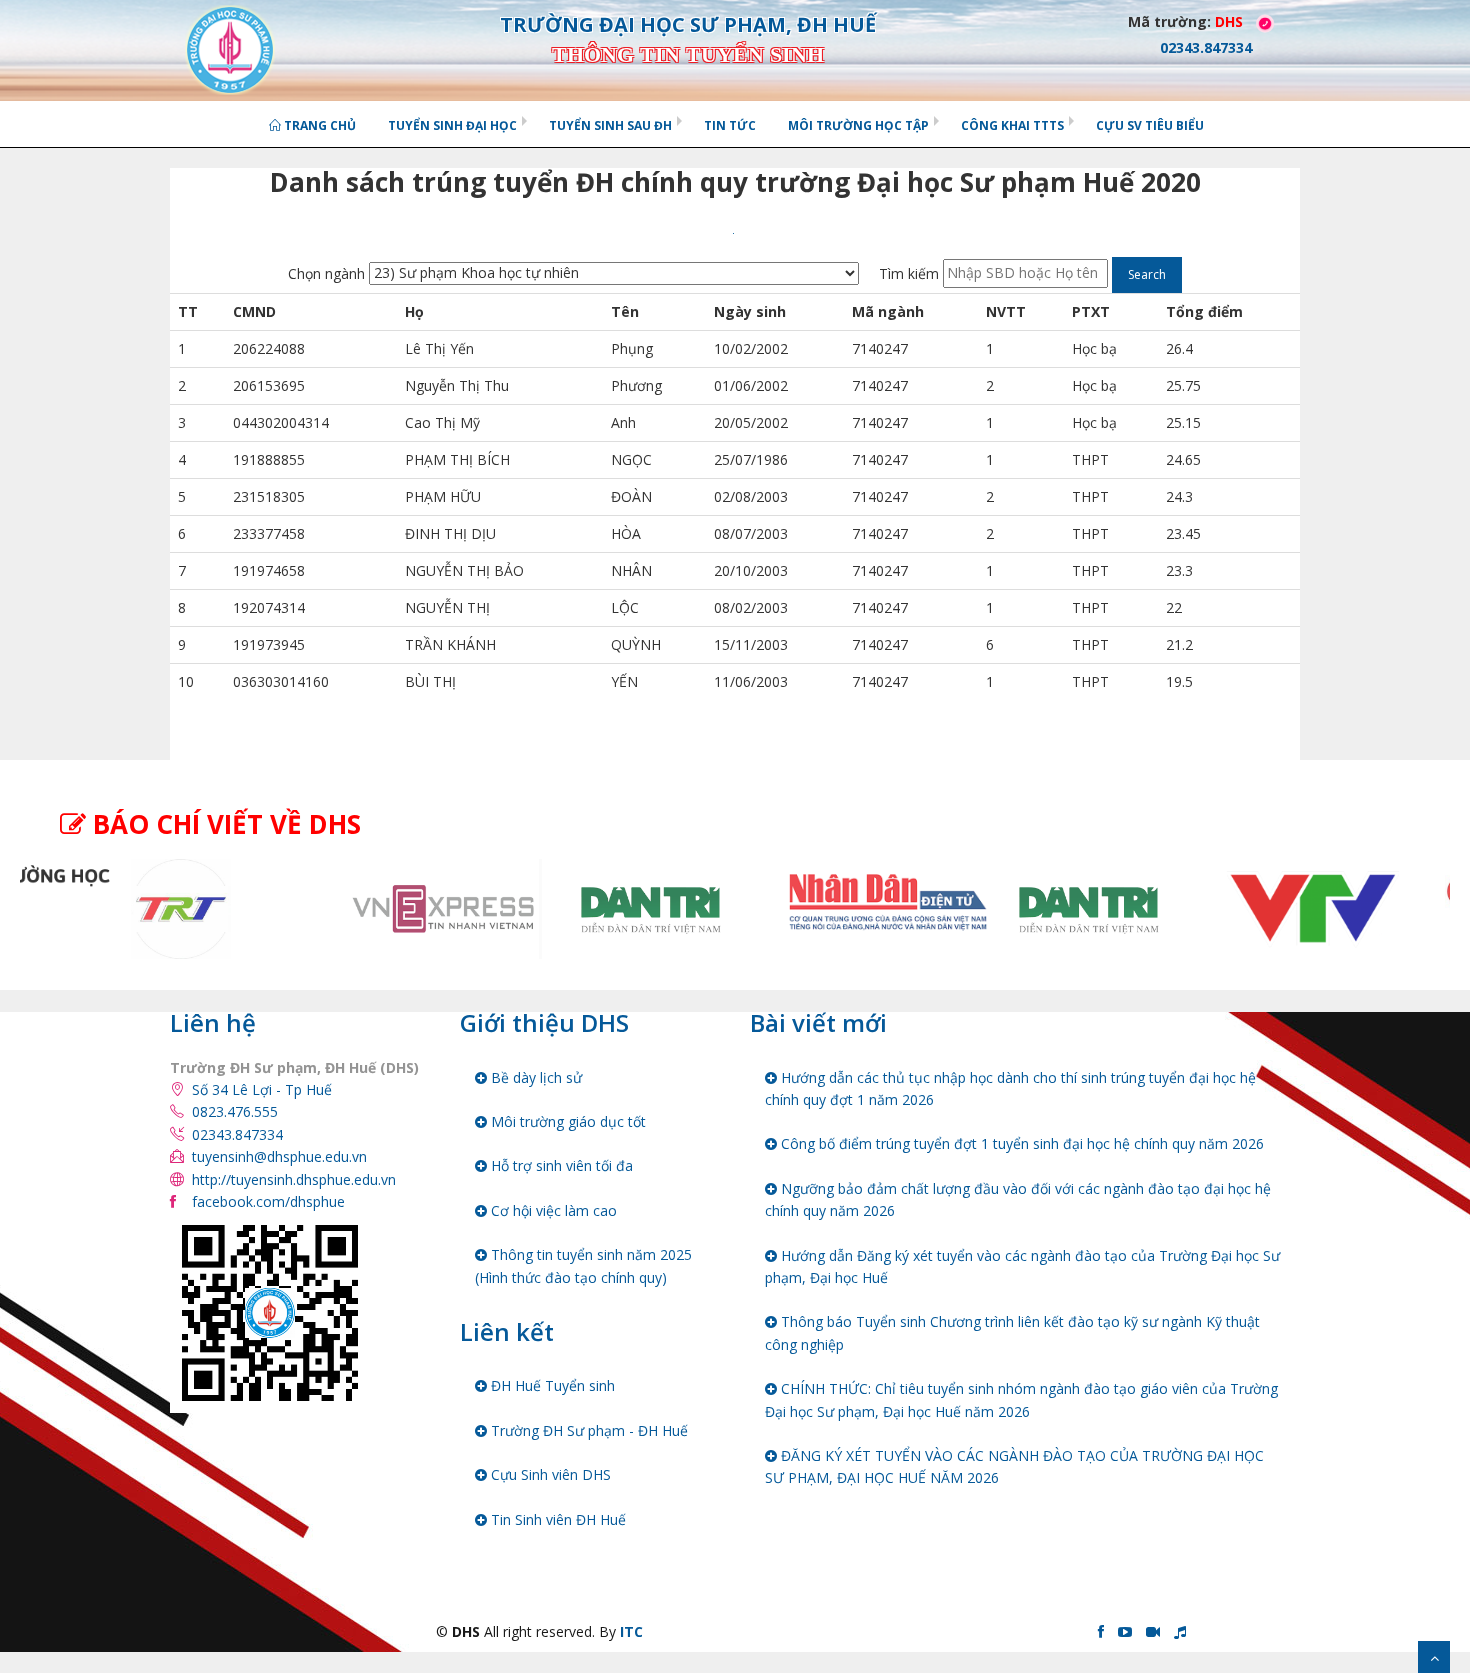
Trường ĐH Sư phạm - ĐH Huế (587, 1430)
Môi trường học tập (858, 125)
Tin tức (730, 125)
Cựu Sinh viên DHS (549, 1474)
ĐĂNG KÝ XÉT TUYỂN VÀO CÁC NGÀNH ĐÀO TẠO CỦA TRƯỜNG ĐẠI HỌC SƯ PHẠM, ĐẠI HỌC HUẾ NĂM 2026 (1014, 1466)
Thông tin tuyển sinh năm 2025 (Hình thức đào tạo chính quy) (583, 1265)
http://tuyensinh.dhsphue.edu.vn (294, 1179)
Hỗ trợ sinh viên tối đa (560, 1165)
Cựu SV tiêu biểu (1150, 125)
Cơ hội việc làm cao (552, 1210)
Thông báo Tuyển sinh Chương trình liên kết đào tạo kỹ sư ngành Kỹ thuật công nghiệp (1012, 1332)
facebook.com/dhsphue (268, 1201)
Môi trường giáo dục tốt (566, 1121)
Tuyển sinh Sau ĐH (610, 125)
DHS (1229, 21)
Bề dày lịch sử (534, 1077)
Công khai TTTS (1012, 125)
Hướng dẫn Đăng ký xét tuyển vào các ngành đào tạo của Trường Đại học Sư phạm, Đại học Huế (1022, 1266)
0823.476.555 (235, 1111)
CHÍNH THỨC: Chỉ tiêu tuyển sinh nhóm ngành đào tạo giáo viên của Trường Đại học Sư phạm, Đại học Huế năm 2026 (1021, 1399)
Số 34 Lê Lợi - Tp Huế (262, 1089)
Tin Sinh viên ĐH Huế (556, 1519)
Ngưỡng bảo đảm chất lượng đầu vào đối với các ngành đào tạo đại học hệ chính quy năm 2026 (1018, 1199)
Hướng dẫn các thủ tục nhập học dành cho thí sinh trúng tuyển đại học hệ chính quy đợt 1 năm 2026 (1010, 1088)
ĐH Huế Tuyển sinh (551, 1385)
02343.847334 (237, 1134)
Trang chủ (318, 125)
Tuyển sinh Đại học (452, 125)
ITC (631, 1631)
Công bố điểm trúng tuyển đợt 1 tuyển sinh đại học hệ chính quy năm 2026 (1020, 1143)
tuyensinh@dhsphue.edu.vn (279, 1156)
